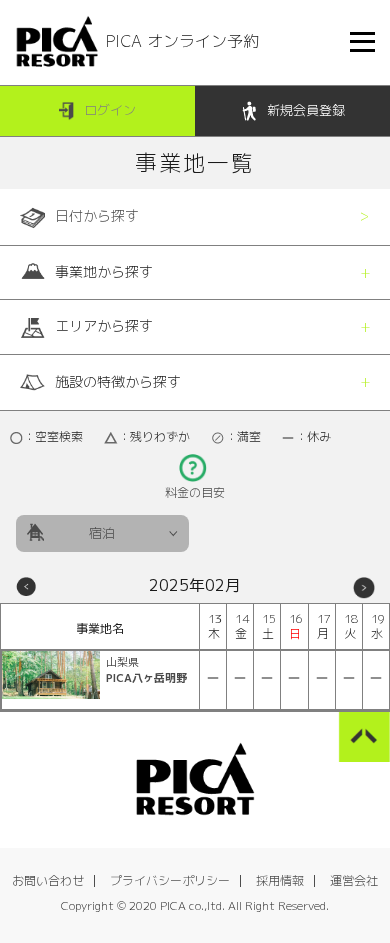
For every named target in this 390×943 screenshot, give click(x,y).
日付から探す (97, 215)
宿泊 (102, 533)
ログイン (110, 110)
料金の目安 (195, 492)
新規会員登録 (306, 110)
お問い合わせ (48, 880)
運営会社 (354, 880)
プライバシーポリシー (170, 880)
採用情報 (280, 880)
